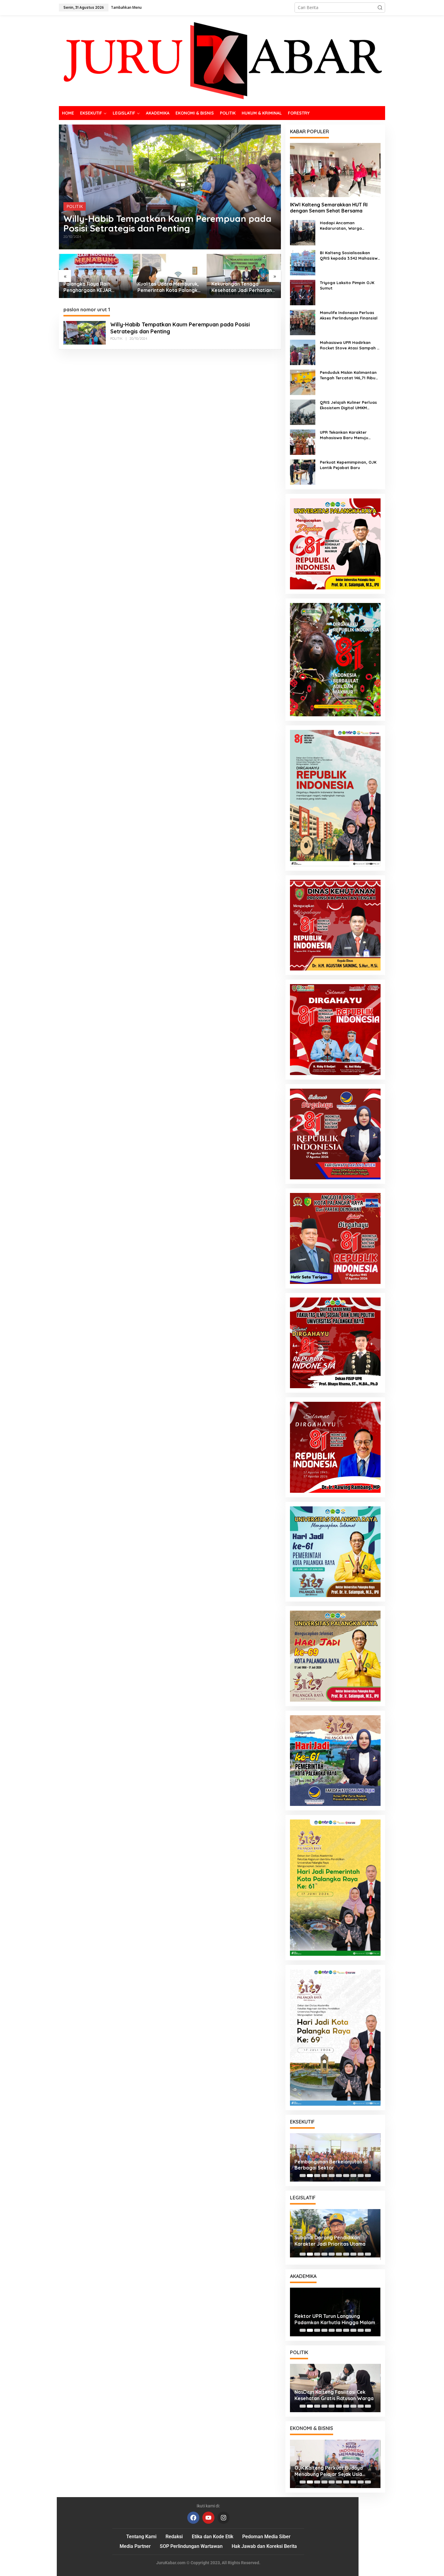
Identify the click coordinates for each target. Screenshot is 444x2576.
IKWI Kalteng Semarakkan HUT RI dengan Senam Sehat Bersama (329, 208)
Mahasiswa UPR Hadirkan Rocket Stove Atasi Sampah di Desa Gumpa (350, 345)
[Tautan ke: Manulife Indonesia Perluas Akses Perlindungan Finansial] (303, 322)
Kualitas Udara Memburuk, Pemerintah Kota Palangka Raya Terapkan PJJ (95, 287)
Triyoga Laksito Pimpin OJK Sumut (347, 285)
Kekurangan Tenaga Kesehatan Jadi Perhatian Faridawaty (168, 287)
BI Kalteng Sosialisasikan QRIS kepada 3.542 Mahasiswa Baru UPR (350, 256)
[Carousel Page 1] (303, 2176)
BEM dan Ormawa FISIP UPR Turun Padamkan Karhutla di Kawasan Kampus (334, 2319)
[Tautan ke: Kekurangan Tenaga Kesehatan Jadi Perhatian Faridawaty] (170, 276)
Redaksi (174, 2537)
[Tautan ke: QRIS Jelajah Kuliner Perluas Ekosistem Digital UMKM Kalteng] (303, 412)
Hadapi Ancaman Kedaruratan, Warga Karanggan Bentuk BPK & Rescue (345, 226)
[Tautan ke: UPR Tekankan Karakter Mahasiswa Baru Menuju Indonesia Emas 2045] (303, 442)
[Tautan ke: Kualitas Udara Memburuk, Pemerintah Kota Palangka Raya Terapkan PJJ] (96, 276)
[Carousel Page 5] (332, 2176)
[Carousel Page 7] (346, 2176)
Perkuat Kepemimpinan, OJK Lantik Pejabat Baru (348, 465)
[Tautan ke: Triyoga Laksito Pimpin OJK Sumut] (303, 292)
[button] (380, 8)
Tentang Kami (141, 2537)
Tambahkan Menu (126, 7)
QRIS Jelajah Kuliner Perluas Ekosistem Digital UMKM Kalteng (348, 405)
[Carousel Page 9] (361, 2176)
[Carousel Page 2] (310, 2176)
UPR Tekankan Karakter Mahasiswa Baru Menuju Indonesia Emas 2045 (344, 435)
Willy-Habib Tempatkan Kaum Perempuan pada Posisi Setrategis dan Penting (167, 223)
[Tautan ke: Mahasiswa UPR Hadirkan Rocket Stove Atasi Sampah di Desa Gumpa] (303, 352)
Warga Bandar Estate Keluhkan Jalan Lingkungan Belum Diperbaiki (243, 287)
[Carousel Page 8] (353, 2176)
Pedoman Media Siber (266, 2537)
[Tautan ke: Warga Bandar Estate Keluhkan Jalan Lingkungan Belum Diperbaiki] (244, 276)
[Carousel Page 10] (368, 2176)
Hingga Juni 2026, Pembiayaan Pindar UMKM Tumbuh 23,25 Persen (330, 2471)
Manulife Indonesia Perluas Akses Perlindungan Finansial (349, 315)
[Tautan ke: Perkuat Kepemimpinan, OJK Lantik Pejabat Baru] (303, 472)
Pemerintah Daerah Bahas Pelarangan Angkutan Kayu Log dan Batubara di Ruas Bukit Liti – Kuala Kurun (333, 2165)
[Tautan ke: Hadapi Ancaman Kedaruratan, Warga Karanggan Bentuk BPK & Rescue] (303, 232)
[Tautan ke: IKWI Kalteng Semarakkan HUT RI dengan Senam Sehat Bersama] (335, 170)
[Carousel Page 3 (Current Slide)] (317, 2176)
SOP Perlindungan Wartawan (191, 2546)
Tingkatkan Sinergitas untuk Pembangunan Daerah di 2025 (330, 2243)
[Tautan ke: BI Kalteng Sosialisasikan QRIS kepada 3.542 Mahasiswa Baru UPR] (303, 262)
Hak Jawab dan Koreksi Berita (264, 2546)
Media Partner (135, 2546)
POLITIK (75, 206)
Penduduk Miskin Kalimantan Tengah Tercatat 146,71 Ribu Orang (348, 375)
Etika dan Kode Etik (212, 2537)
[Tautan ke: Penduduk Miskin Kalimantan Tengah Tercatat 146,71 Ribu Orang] (303, 382)
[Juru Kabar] (222, 60)
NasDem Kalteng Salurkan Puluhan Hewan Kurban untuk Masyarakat (335, 2395)
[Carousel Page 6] (339, 2176)
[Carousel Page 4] (324, 2176)
